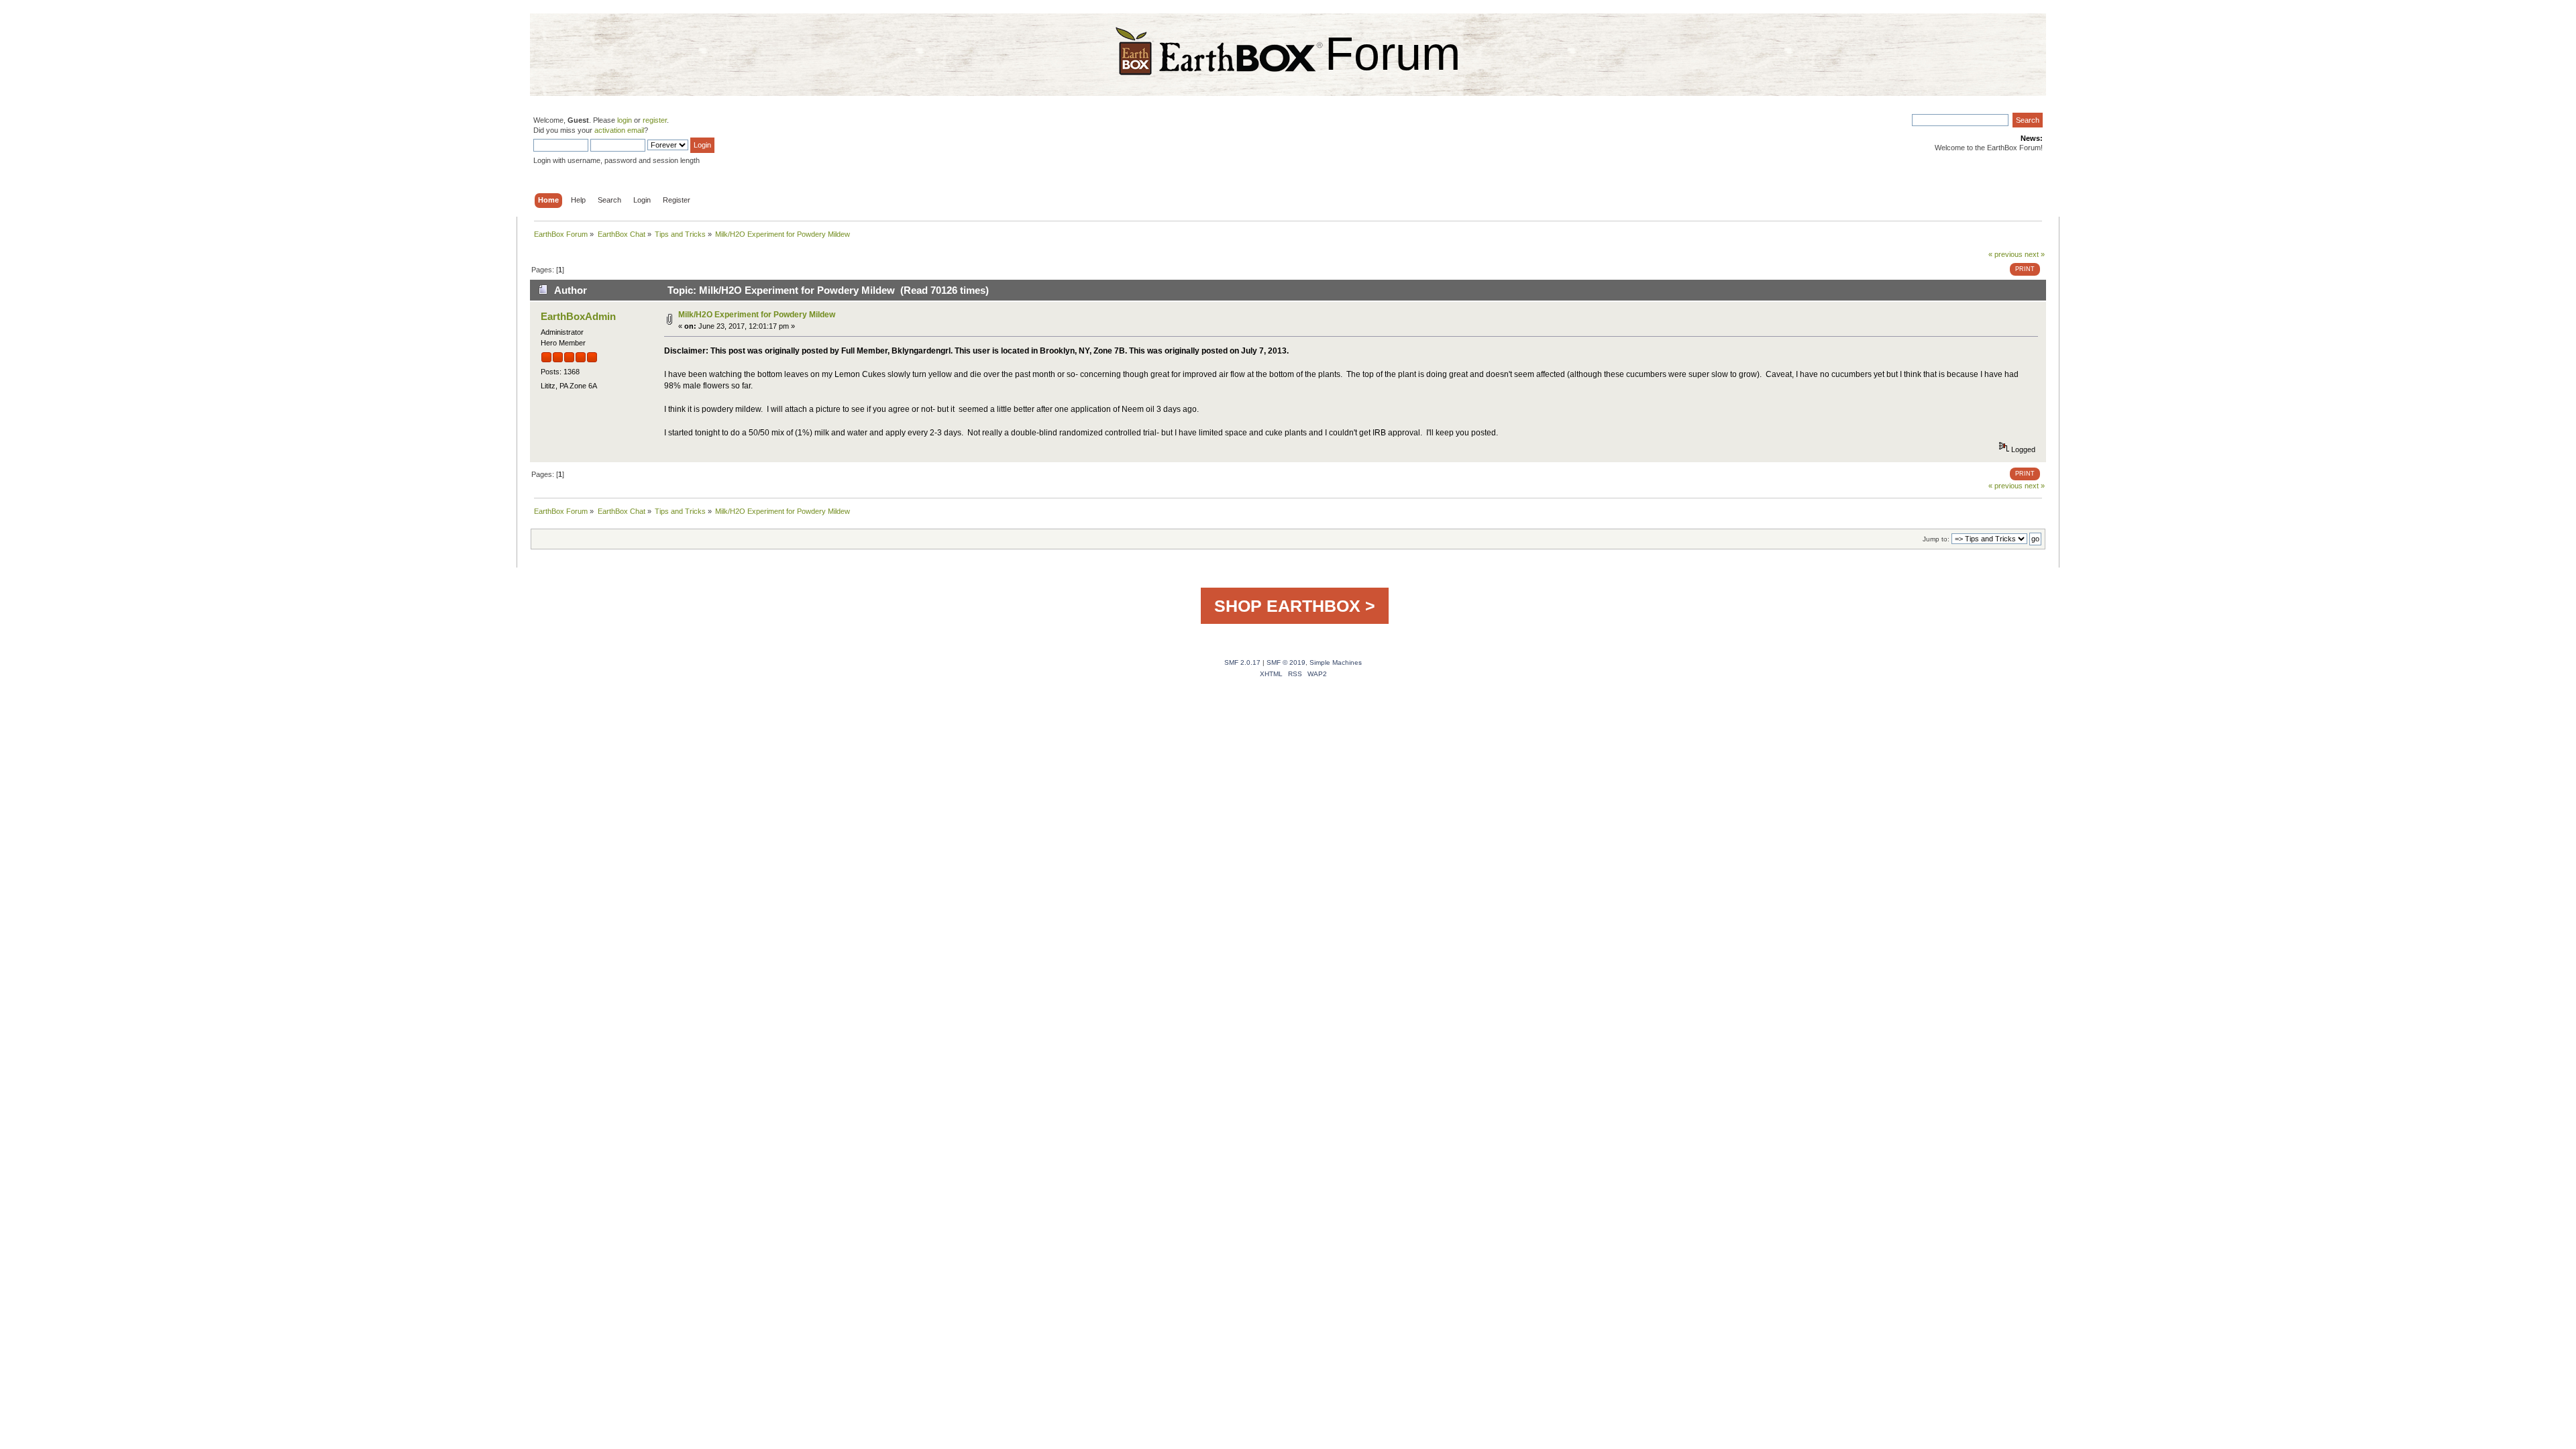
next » (2035, 254)
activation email (619, 130)
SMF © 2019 (1286, 662)
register (655, 120)
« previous (2005, 254)
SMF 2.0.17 (1242, 662)
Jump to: (1936, 539)
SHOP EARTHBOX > (1295, 606)
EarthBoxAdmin (578, 316)
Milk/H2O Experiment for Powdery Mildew (757, 315)
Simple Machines (1336, 662)
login (625, 120)
